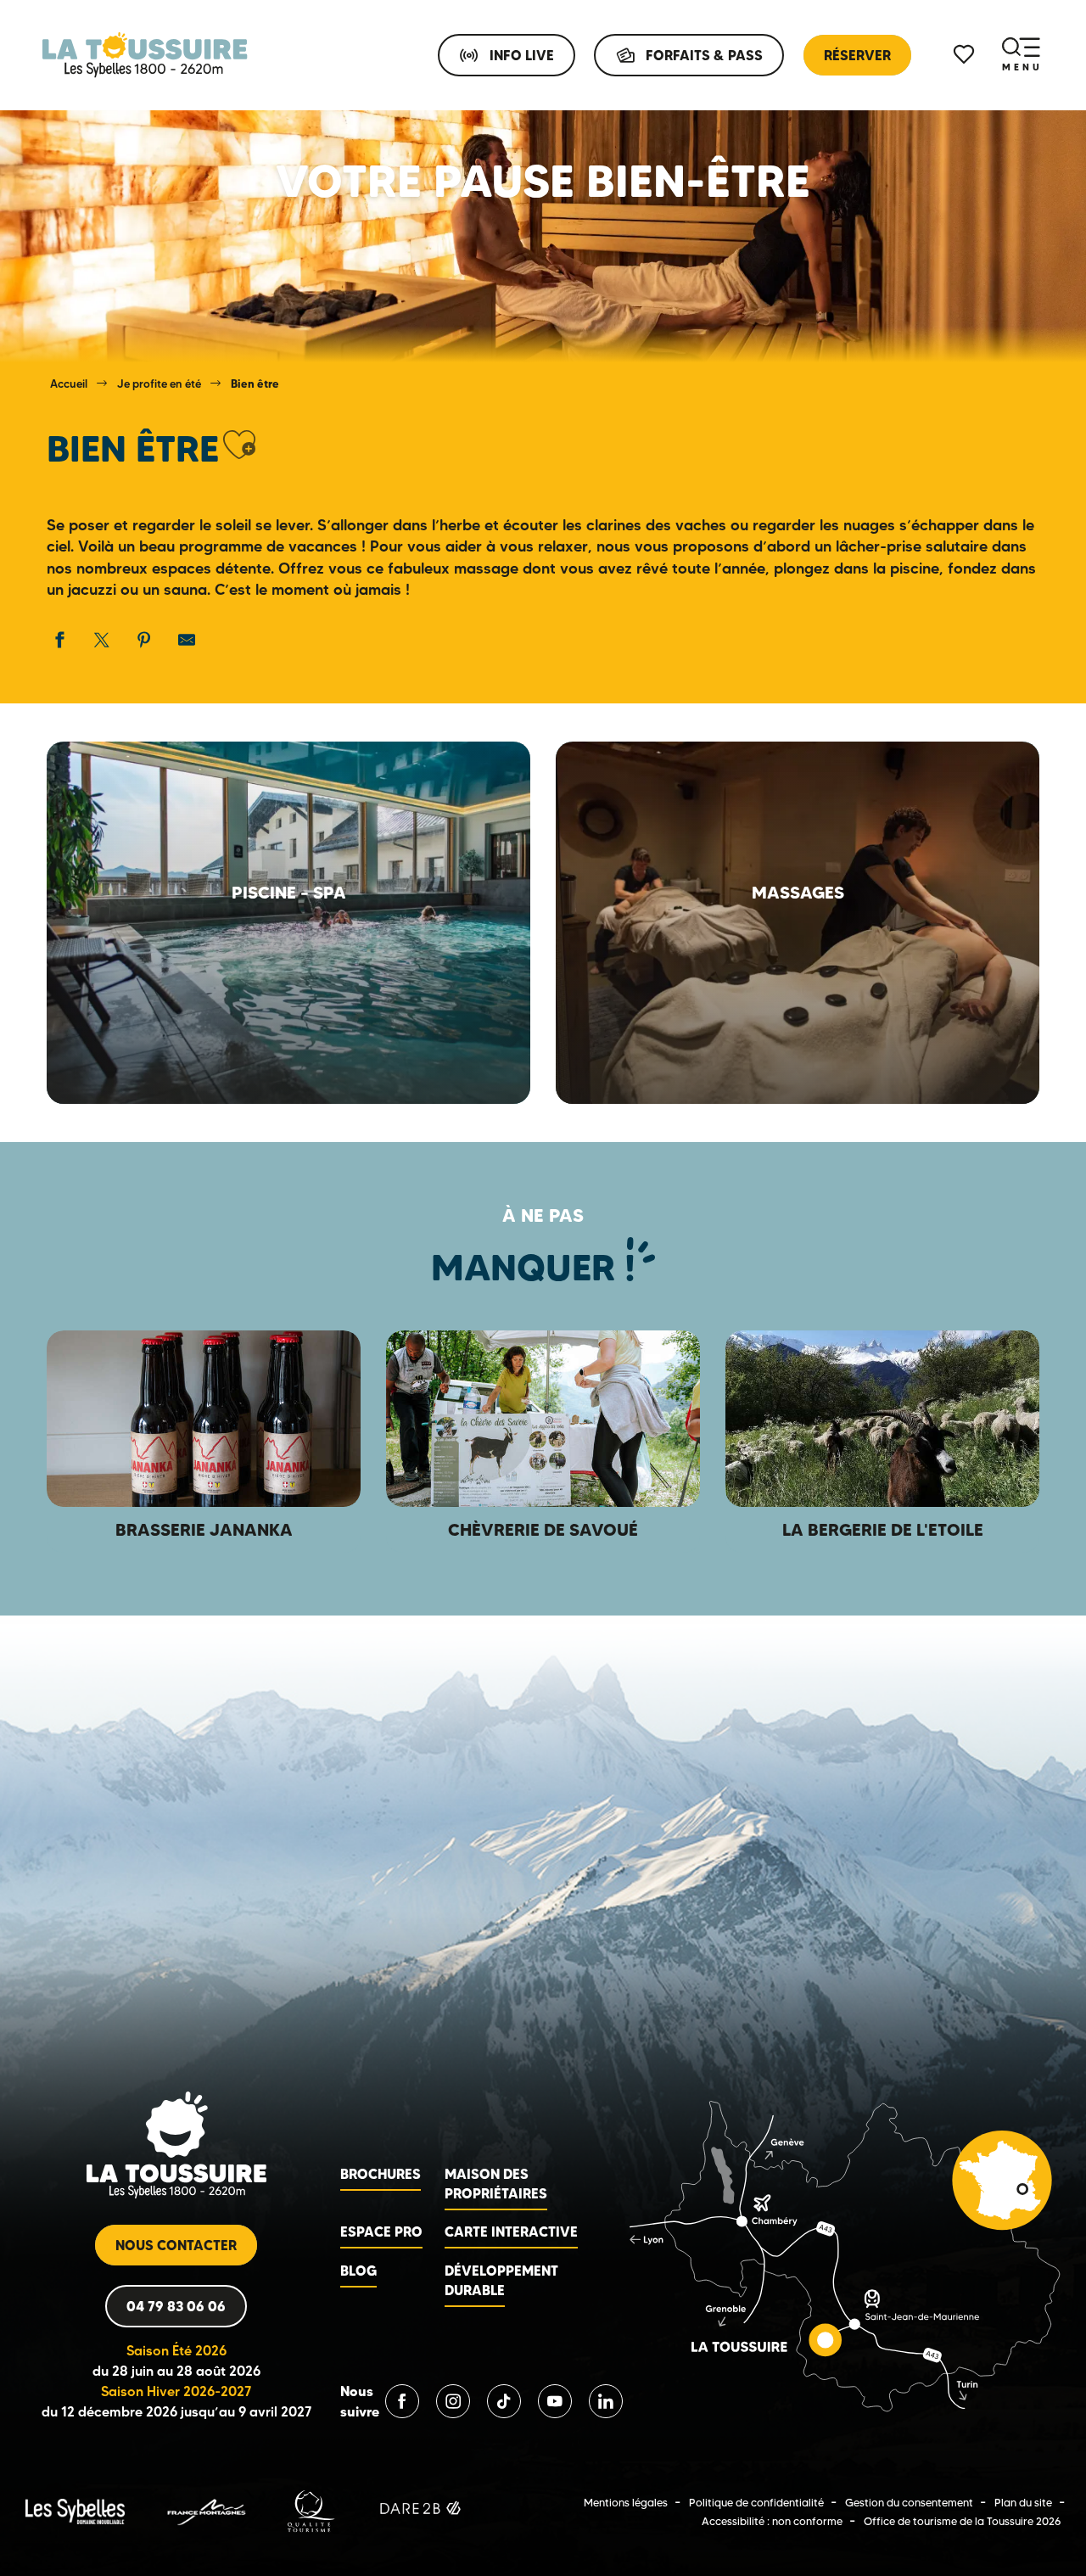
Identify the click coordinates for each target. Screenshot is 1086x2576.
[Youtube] (555, 2401)
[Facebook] (402, 2401)
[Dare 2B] (422, 2510)
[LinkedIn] (606, 2401)
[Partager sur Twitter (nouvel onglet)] (102, 640)
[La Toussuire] (145, 55)
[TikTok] (504, 2401)
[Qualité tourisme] (311, 2510)
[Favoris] (966, 55)
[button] (239, 445)
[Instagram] (453, 2401)
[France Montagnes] (206, 2510)
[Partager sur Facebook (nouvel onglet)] (59, 640)
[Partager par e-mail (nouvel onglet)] (187, 640)
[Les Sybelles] (75, 2510)
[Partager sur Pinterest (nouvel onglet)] (144, 640)
